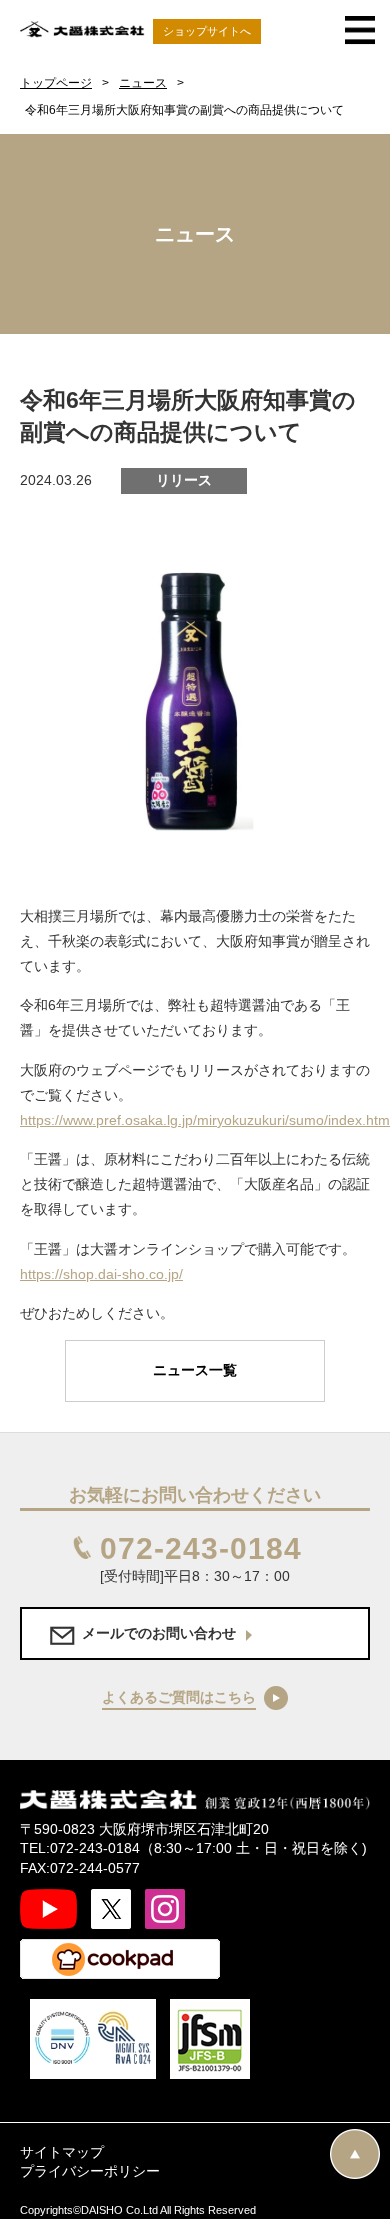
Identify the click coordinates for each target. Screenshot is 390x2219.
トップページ (56, 83)
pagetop (355, 2154)
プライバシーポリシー (90, 2171)
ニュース (143, 83)
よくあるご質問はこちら (179, 1697)
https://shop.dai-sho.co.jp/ (101, 1274)
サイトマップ (62, 2152)
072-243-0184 (201, 1548)
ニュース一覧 (195, 1370)
